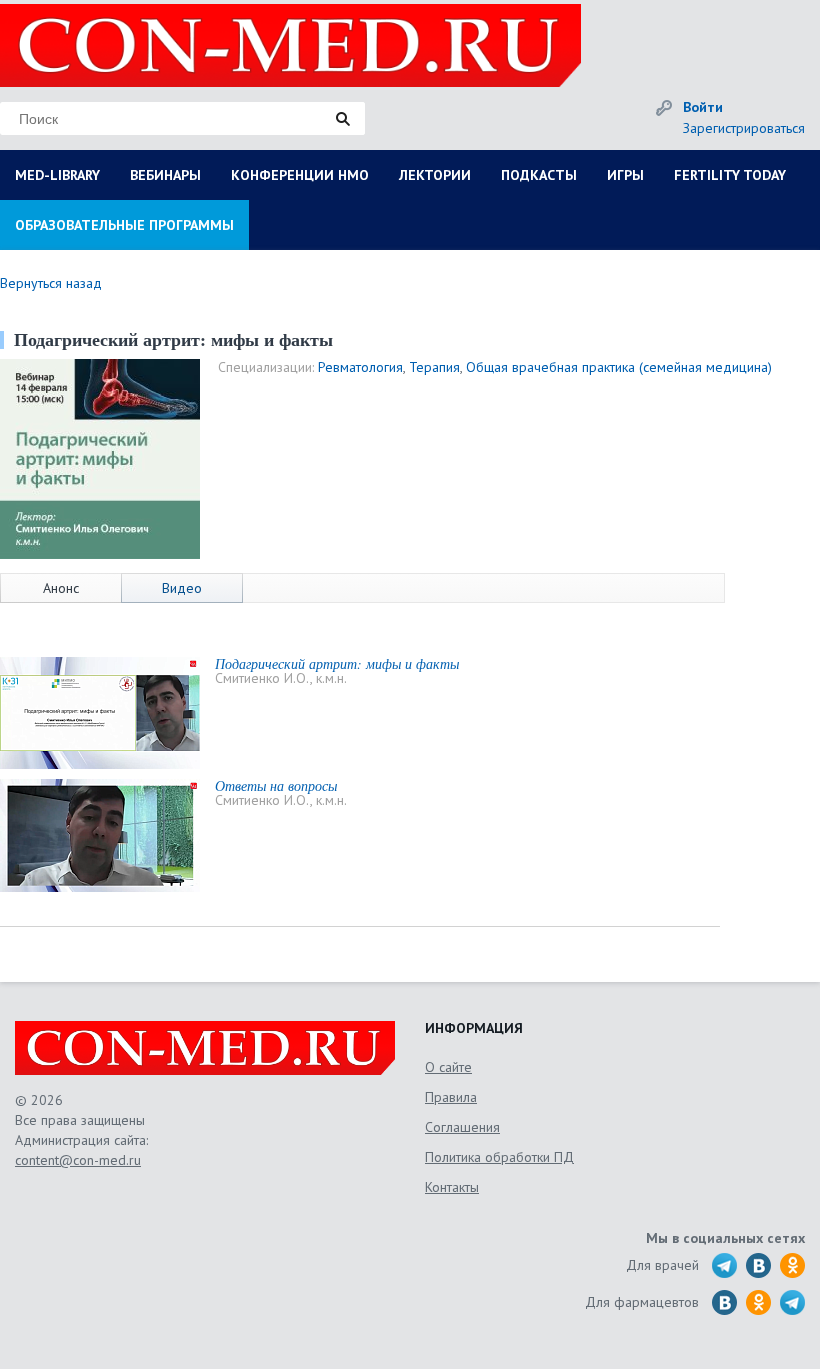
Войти (703, 107)
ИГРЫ (625, 175)
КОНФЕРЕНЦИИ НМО (300, 175)
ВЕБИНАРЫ (165, 175)
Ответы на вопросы (276, 785)
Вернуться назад (51, 283)
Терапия (434, 367)
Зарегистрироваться (744, 128)
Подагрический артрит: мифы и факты (337, 663)
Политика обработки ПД (499, 1157)
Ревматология (360, 367)
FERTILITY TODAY (730, 175)
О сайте (448, 1067)
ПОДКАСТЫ (539, 175)
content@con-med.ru (78, 1160)
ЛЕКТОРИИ (435, 175)
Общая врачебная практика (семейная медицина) (619, 367)
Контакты (452, 1187)
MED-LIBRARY (57, 175)
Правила (451, 1097)
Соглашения (462, 1127)
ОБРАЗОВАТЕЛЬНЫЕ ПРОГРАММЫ (124, 225)
